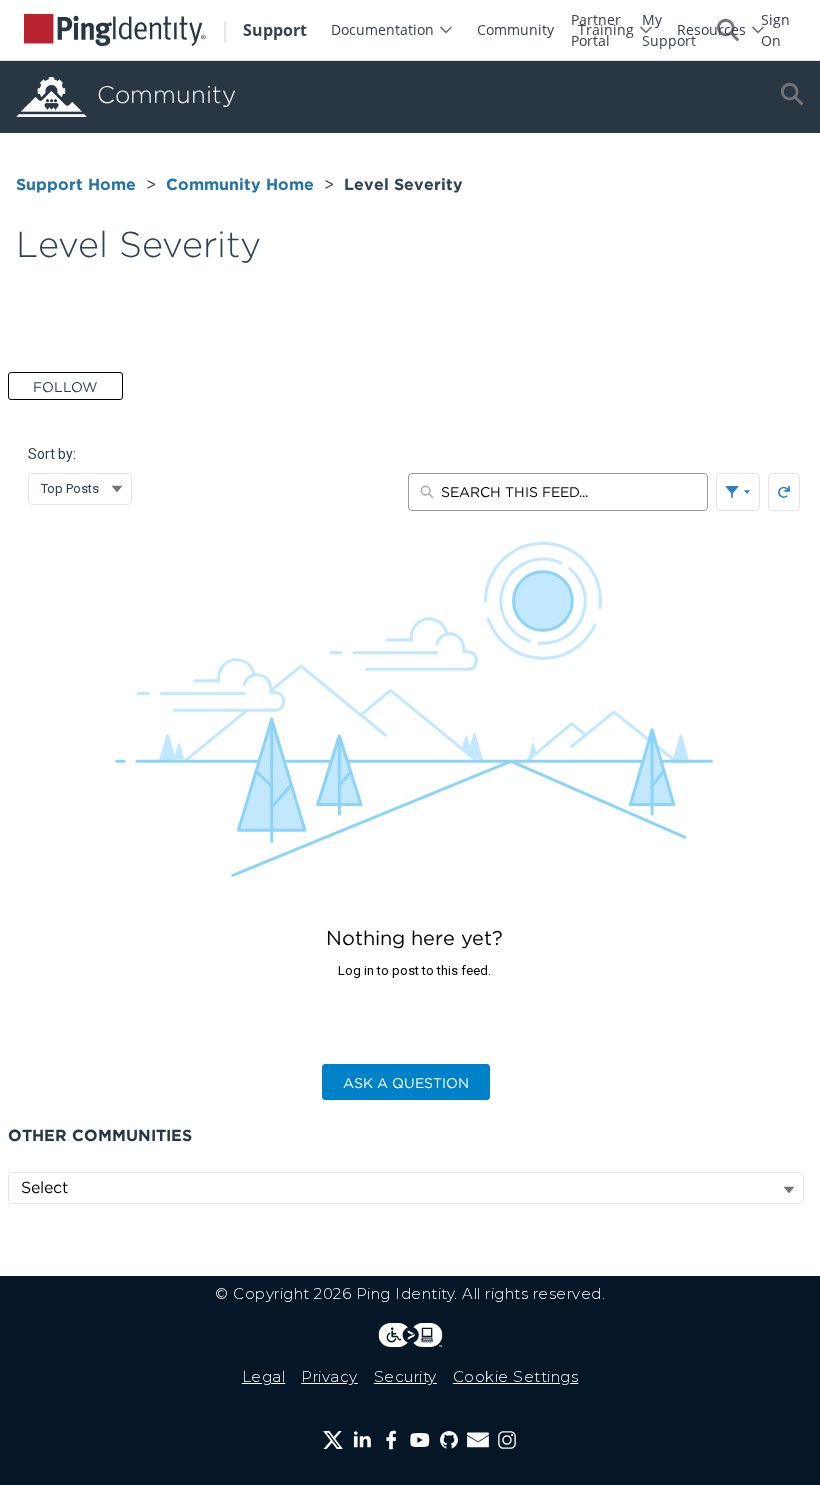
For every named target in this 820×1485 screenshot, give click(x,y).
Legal (264, 1376)
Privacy (329, 1376)
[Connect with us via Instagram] (507, 1440)
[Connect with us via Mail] (478, 1440)
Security (405, 1376)
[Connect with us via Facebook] (391, 1440)
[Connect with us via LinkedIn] (362, 1440)
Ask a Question (406, 1083)
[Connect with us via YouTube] (420, 1440)
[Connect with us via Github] (449, 1440)
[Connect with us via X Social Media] (333, 1440)
